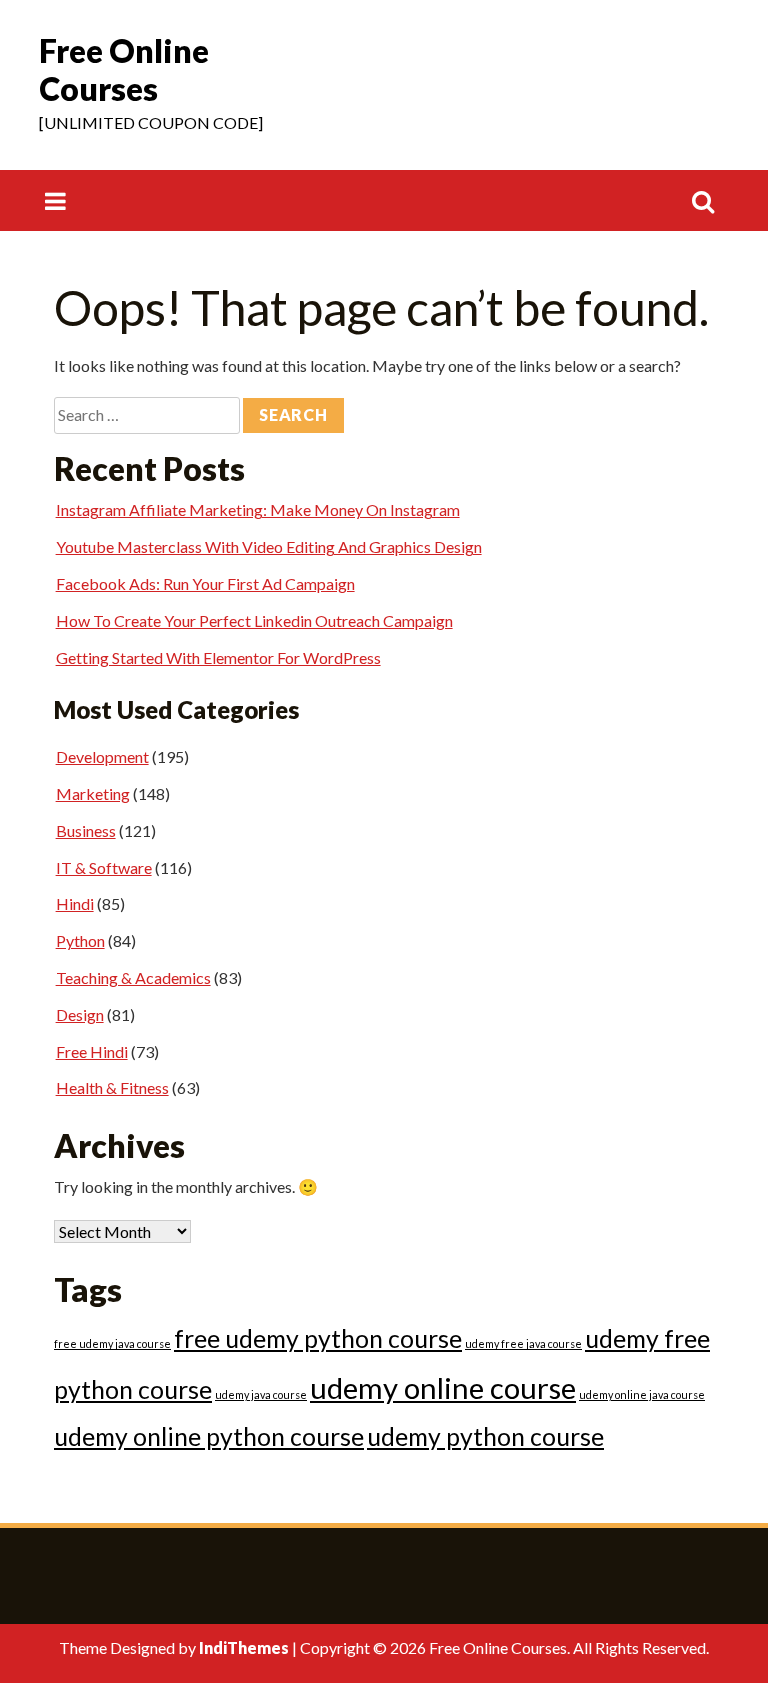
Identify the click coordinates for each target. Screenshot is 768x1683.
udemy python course (485, 1436)
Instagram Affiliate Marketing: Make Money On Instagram (258, 509)
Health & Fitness (112, 1087)
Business (86, 830)
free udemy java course (112, 1343)
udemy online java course (642, 1394)
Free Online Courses (124, 69)
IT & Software (104, 867)
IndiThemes (244, 1647)
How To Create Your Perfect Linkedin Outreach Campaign (254, 620)
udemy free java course (523, 1343)
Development (102, 756)
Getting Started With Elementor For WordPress (218, 657)
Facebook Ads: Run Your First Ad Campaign (205, 583)
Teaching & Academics (133, 977)
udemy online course (443, 1387)
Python (80, 940)
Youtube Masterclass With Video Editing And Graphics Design (269, 546)
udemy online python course (209, 1436)
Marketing (93, 793)
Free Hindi (92, 1051)
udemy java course (261, 1394)
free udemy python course (318, 1338)
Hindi (75, 903)
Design (80, 1014)
